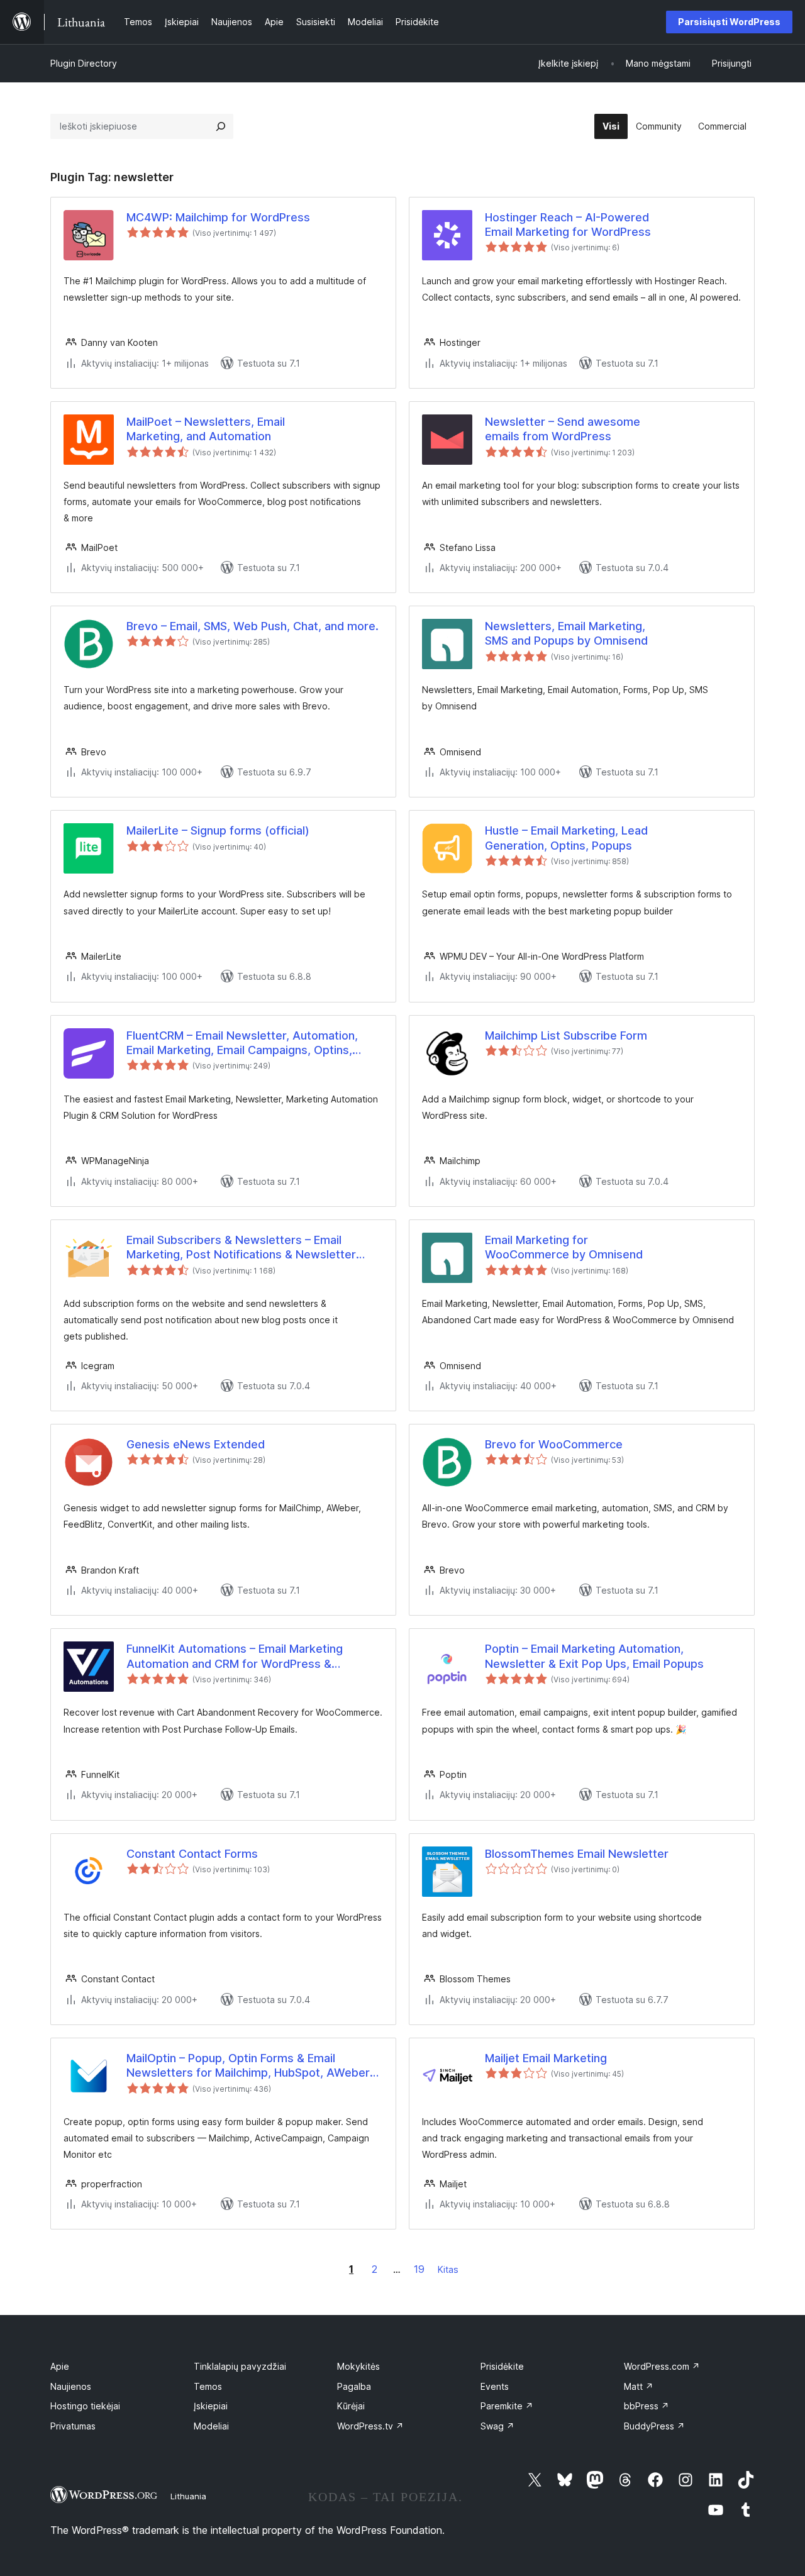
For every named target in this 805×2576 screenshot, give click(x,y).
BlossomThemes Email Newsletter (577, 1854)
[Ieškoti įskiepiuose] (221, 126)
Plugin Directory (84, 63)
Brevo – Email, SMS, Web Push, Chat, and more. (253, 626)
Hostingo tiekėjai (85, 2406)
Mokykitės (358, 2366)
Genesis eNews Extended (196, 1444)
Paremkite (507, 2406)
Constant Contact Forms (192, 1854)
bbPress (647, 2406)
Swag (497, 2426)
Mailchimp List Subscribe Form (566, 1035)
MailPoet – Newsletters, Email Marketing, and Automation (206, 429)
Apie (60, 2366)
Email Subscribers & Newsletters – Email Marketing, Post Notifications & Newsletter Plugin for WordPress (241, 1248)
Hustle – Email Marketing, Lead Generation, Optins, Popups (566, 838)
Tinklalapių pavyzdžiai (240, 2366)
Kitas (448, 2269)
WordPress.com (662, 2366)
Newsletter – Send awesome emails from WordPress (563, 429)
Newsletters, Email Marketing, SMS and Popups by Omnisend (566, 633)
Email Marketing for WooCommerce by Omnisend (564, 1247)
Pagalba (354, 2386)
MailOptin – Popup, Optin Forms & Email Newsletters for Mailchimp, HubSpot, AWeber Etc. (248, 2066)
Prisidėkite (502, 2366)
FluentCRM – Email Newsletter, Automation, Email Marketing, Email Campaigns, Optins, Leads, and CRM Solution (242, 1043)
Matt (639, 2386)
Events (495, 2386)
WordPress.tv (370, 2426)
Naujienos (71, 2386)
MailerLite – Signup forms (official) (218, 830)
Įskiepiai (211, 2406)
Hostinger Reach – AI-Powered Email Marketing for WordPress (568, 225)
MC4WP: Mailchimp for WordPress (218, 217)
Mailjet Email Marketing (546, 2058)
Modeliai (211, 2426)
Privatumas (73, 2426)
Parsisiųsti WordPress (729, 22)
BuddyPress (654, 2426)
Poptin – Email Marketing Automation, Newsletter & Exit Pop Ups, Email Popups (594, 1656)
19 (419, 2269)
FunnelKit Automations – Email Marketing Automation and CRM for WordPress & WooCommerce (235, 1657)
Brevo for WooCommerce (554, 1444)
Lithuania (188, 2496)
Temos (208, 2386)
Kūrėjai (351, 2406)
